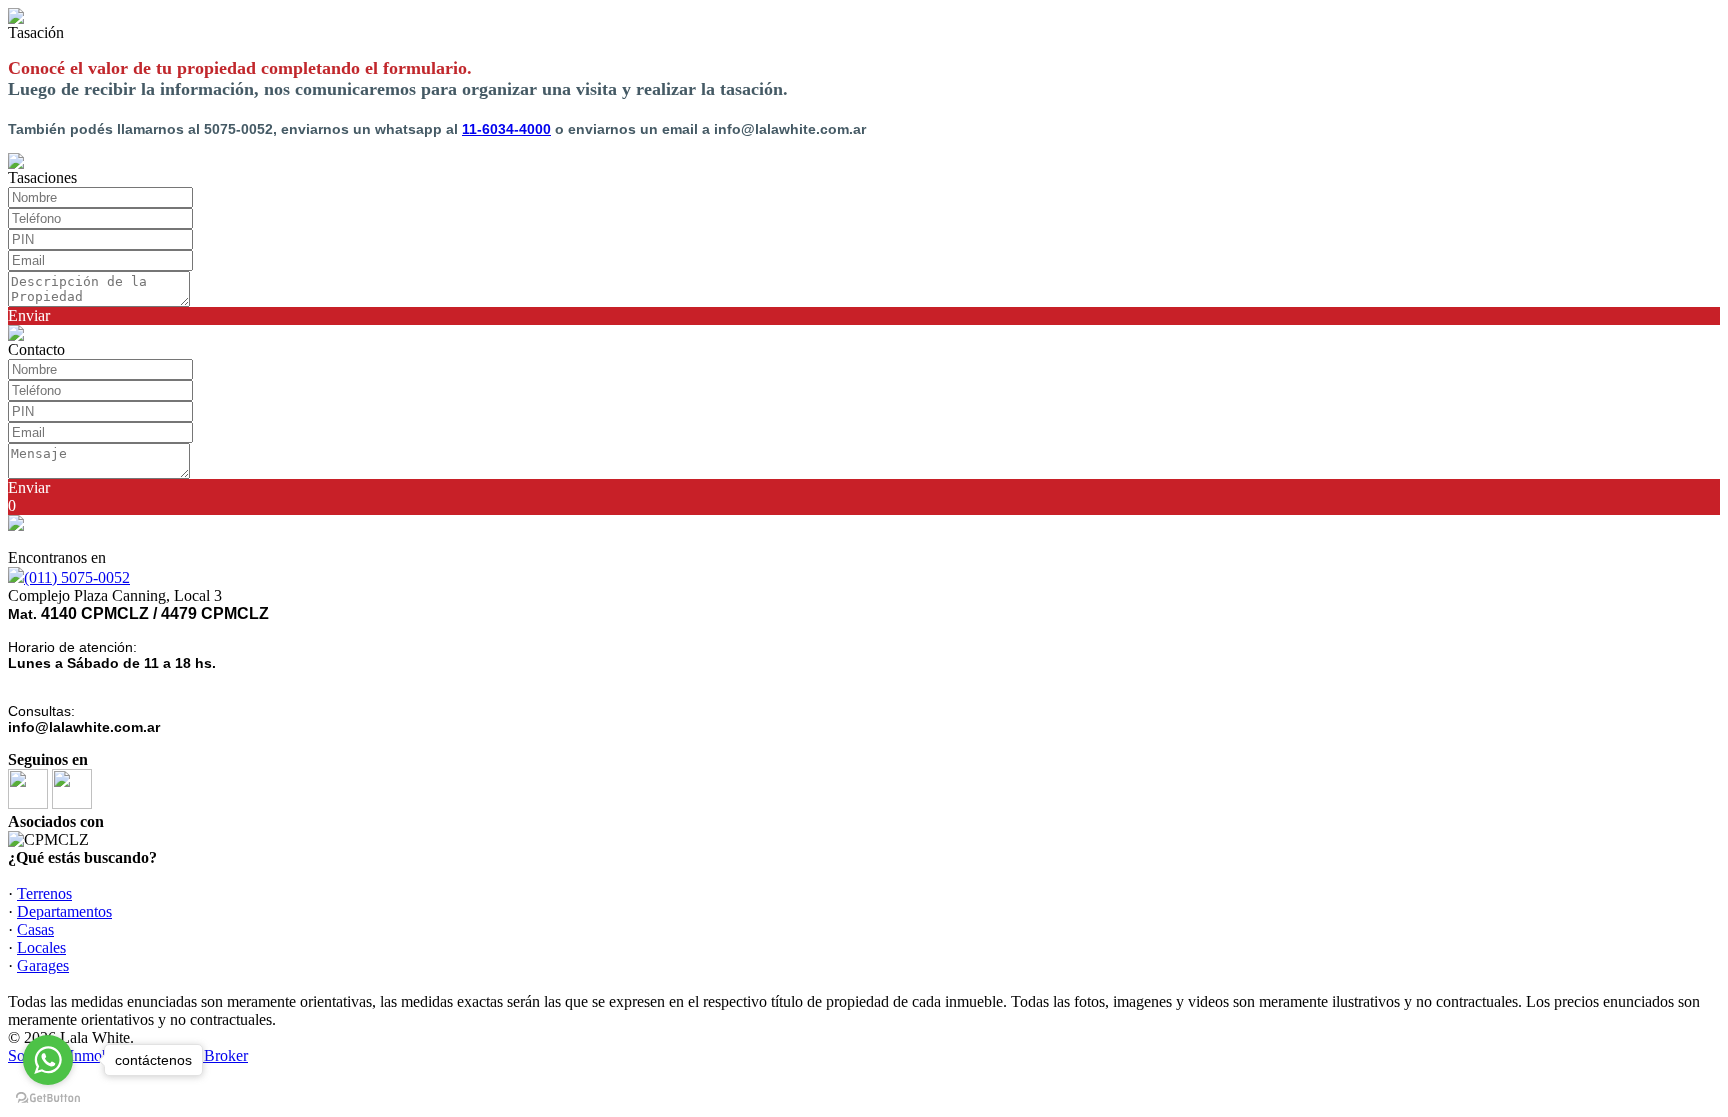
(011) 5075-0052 (77, 577)
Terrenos (44, 893)
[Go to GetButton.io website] (48, 1097)
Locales (41, 947)
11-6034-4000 (506, 129)
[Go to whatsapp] (48, 1060)
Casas (35, 929)
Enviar (29, 315)
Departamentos (64, 911)
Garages (43, 965)
